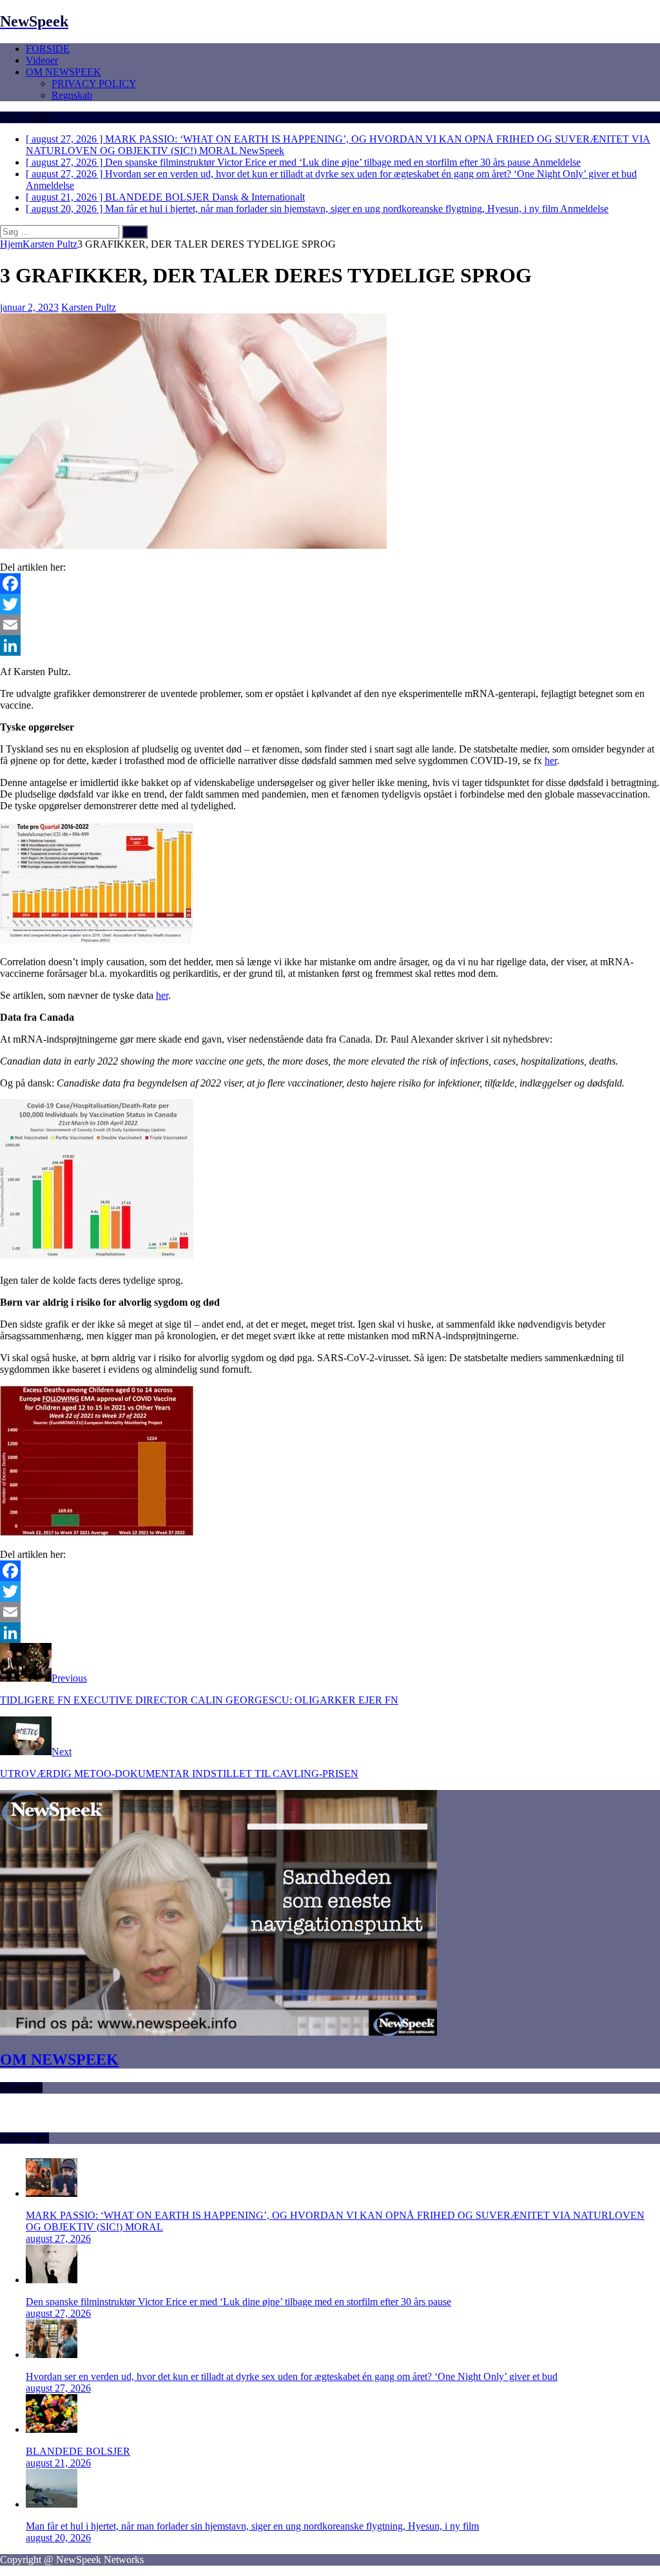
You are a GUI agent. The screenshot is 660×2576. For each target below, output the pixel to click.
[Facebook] (330, 584)
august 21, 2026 (58, 2463)
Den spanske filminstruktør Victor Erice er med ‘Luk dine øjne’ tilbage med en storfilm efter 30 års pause (238, 2302)
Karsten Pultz (89, 307)
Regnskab (72, 95)
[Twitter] (330, 604)
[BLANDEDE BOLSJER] (52, 2429)
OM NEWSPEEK (63, 72)
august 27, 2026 (58, 2238)
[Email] (330, 625)
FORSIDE (48, 49)
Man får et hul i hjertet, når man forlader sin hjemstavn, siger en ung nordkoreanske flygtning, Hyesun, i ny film (252, 2526)
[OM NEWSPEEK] (218, 2032)
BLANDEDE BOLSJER (78, 2451)
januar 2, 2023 (29, 307)
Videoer (42, 60)
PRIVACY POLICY (94, 84)
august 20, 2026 (58, 2538)
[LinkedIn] (330, 645)
